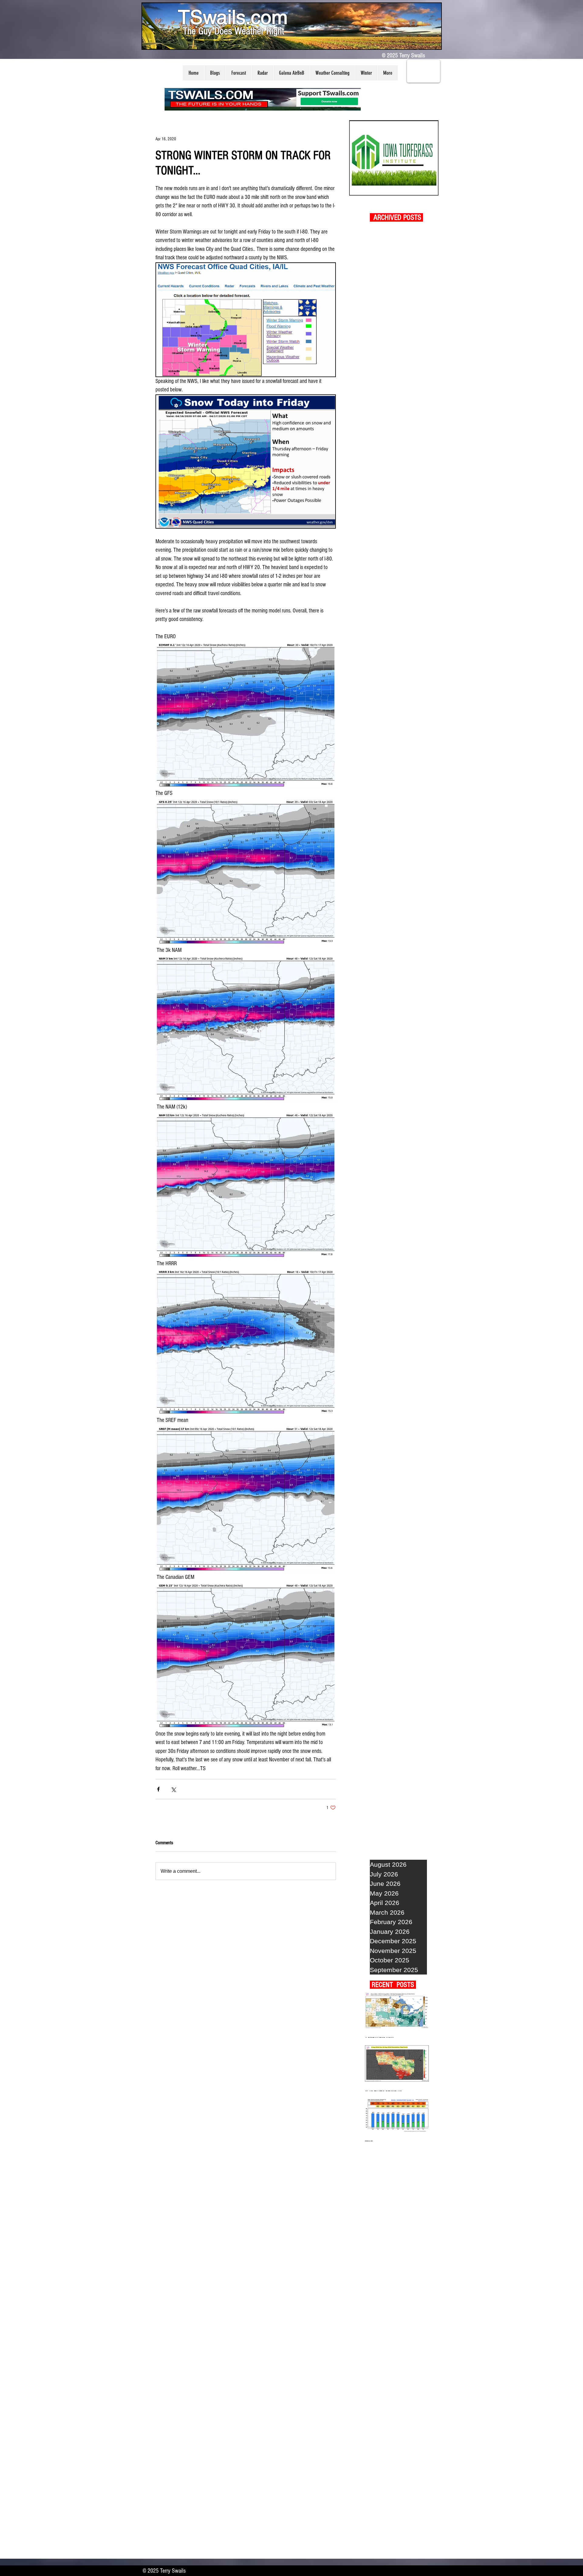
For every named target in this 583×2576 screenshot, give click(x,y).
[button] (215, 73)
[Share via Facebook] (158, 1789)
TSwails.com (233, 17)
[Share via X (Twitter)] (173, 1789)
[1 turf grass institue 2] (394, 158)
